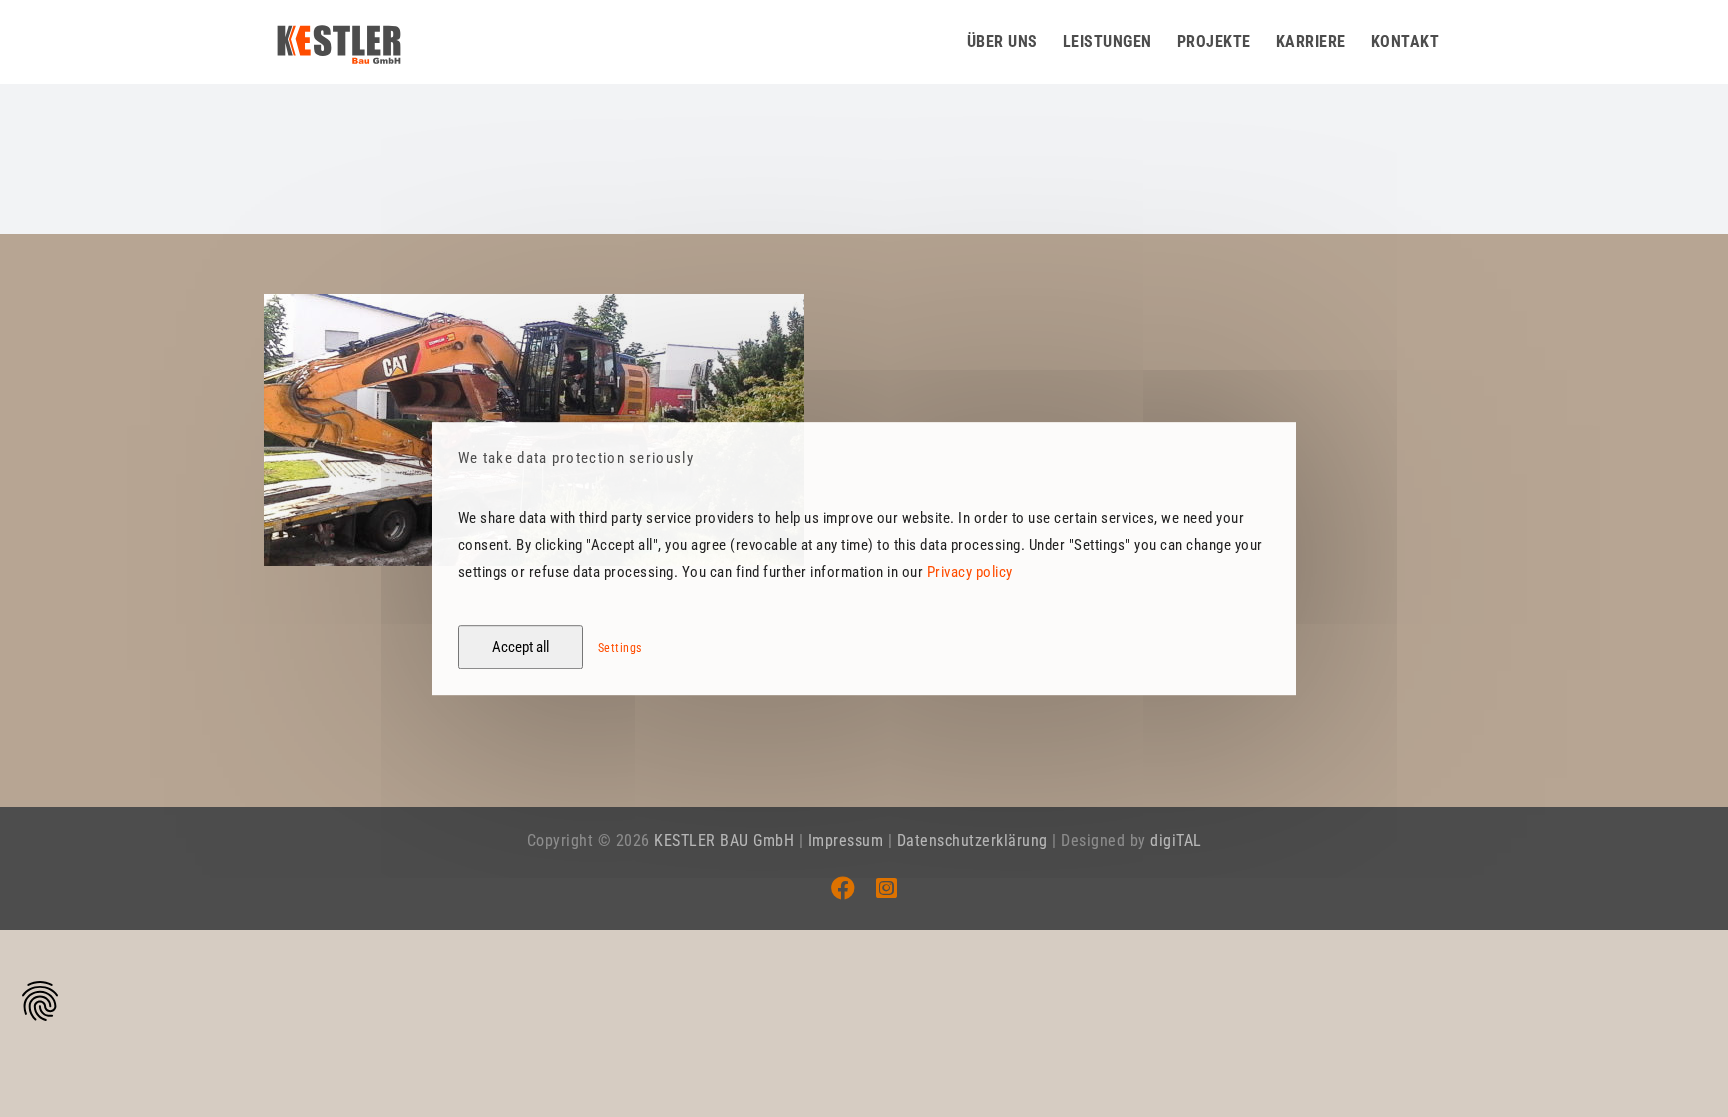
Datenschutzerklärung (972, 840)
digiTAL (1176, 840)
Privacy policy (970, 572)
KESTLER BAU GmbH (724, 840)
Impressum (846, 840)
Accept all (520, 647)
